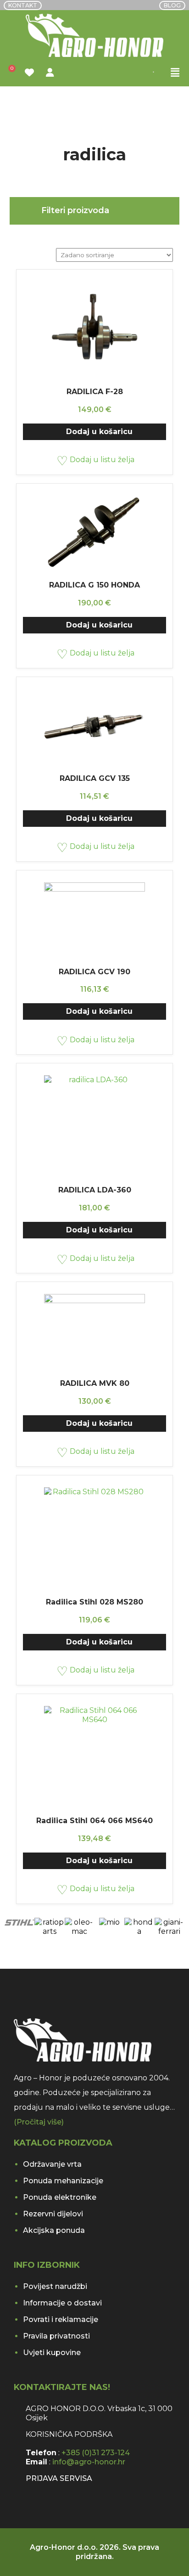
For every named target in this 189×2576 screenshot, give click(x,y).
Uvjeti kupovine (52, 2353)
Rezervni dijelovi (53, 2214)
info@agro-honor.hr (89, 2462)
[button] (175, 73)
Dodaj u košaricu (99, 432)
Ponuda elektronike (60, 2197)
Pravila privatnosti (56, 2336)
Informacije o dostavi (62, 2303)
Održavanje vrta (52, 2164)
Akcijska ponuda (54, 2230)
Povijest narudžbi (55, 2286)
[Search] (164, 73)
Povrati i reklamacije (61, 2319)
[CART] (10, 73)
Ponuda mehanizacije (63, 2181)
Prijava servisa (59, 2478)
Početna (27, 108)
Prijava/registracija (51, 73)
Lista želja (31, 73)
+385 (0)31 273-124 (96, 2453)
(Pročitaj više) (39, 2122)
